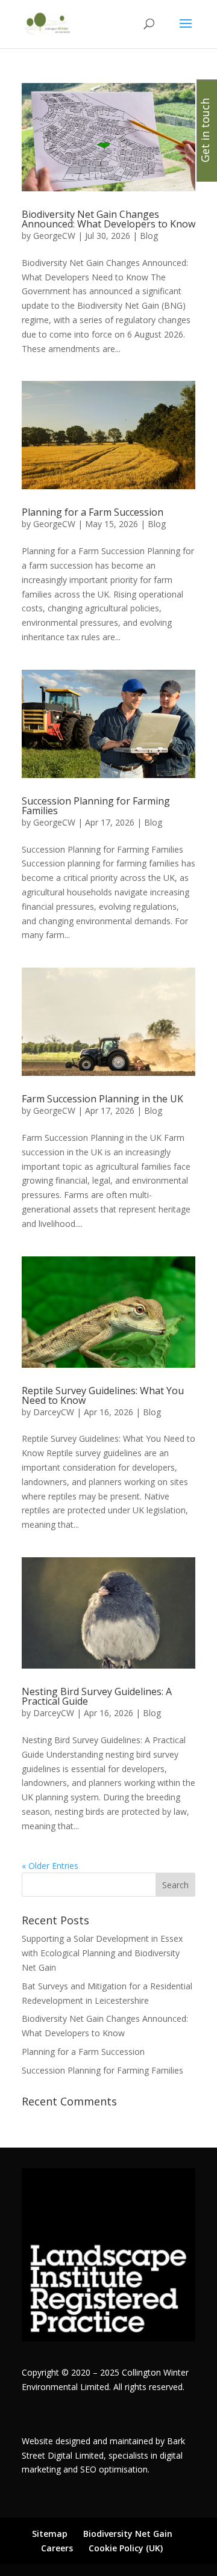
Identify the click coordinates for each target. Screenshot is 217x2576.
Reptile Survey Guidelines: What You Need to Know (103, 1395)
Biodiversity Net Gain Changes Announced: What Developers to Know (108, 219)
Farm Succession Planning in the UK (102, 1099)
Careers (57, 2548)
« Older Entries (50, 1866)
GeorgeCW (54, 236)
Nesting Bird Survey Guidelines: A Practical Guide (97, 1696)
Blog (149, 236)
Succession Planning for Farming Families (96, 806)
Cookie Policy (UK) (126, 2548)
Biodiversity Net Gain (128, 2534)
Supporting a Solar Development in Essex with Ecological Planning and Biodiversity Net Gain (102, 1953)
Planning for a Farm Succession (93, 512)
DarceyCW (54, 1412)
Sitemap (50, 2534)
